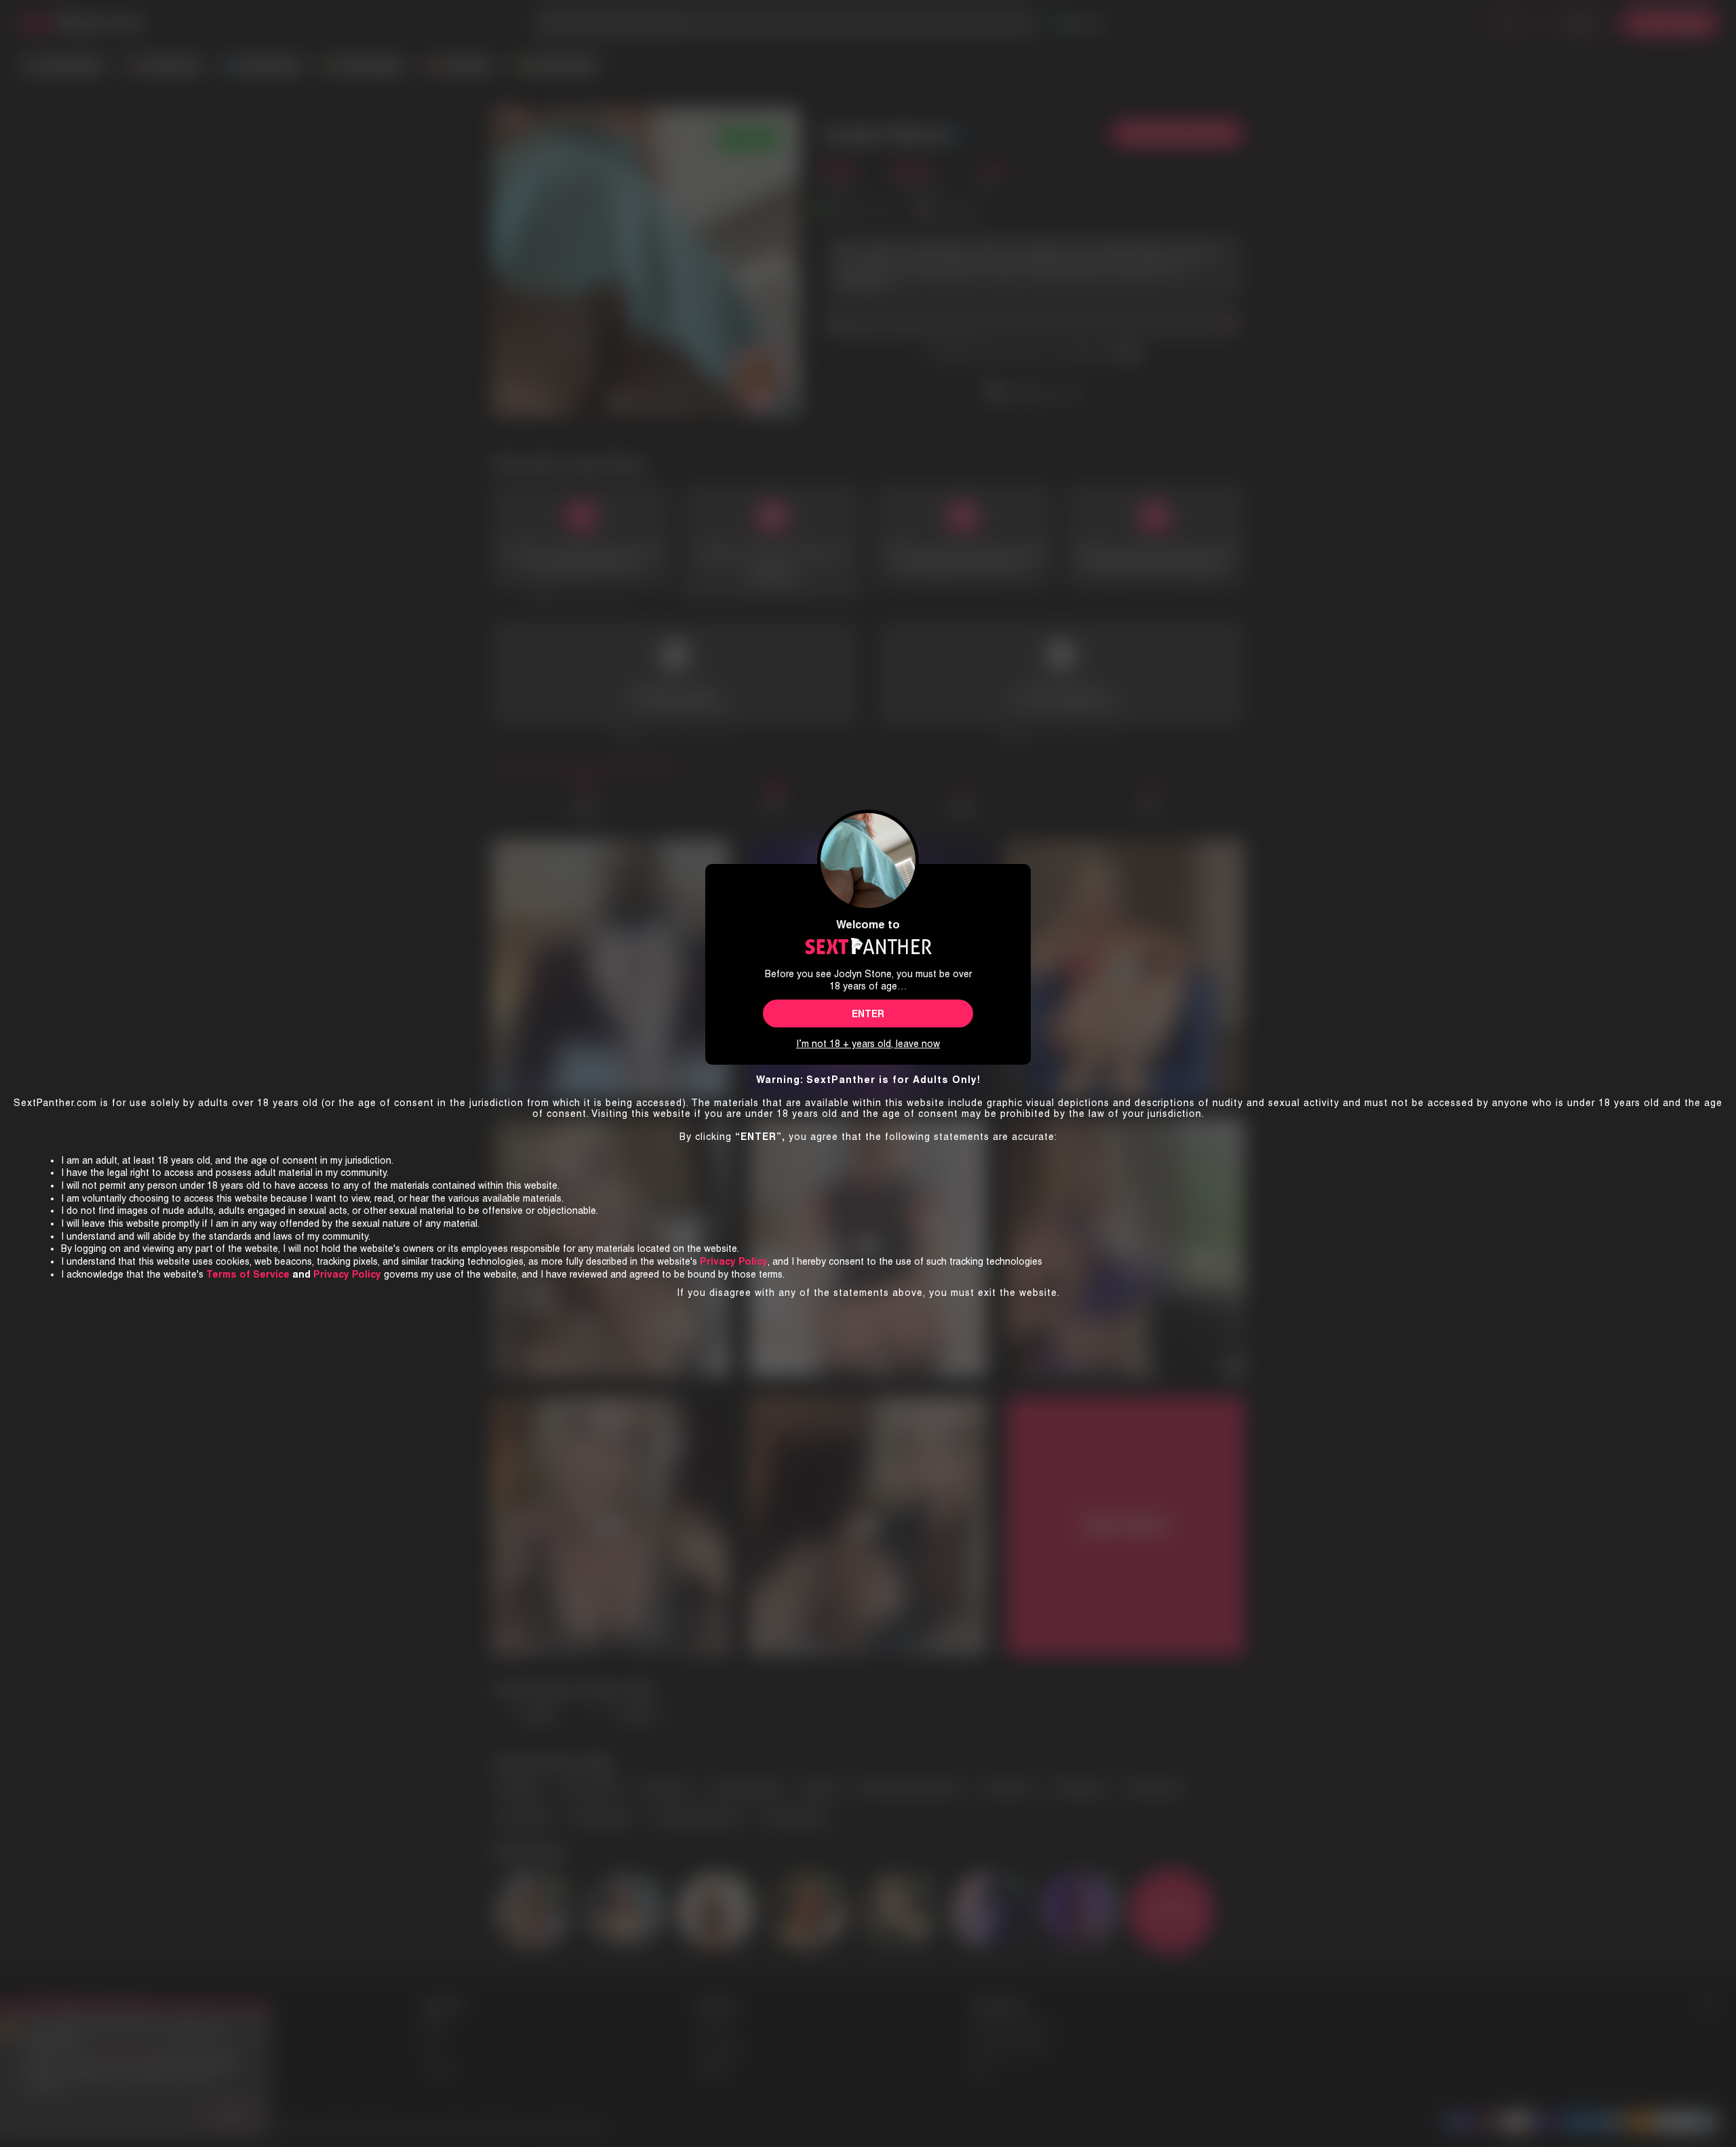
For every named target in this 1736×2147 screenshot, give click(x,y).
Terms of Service (248, 1274)
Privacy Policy (347, 1274)
